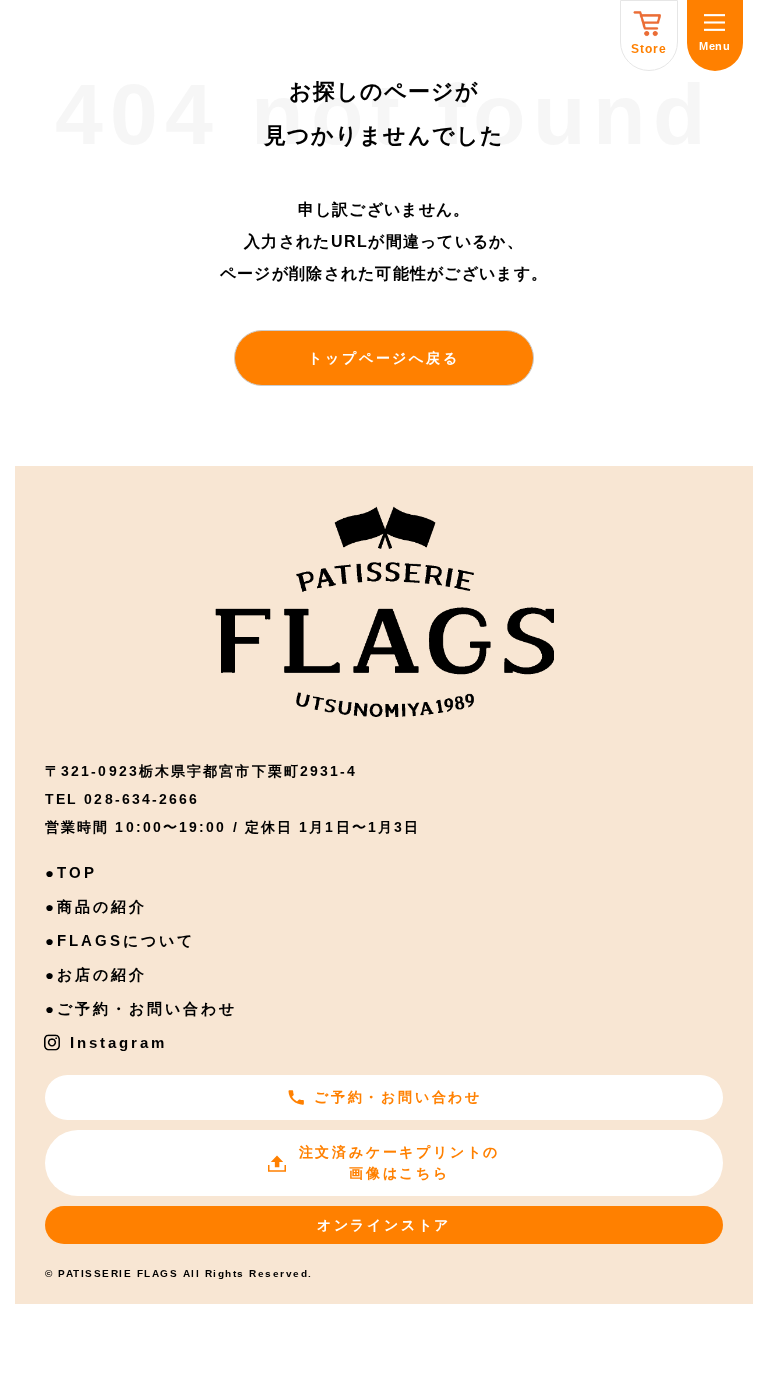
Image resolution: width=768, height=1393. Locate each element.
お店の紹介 (102, 974)
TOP (77, 872)
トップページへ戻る (383, 358)
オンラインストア (384, 1225)
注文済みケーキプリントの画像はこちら (400, 1162)
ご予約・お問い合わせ (147, 1008)
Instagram (118, 1042)
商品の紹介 (102, 906)
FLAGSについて (126, 940)
